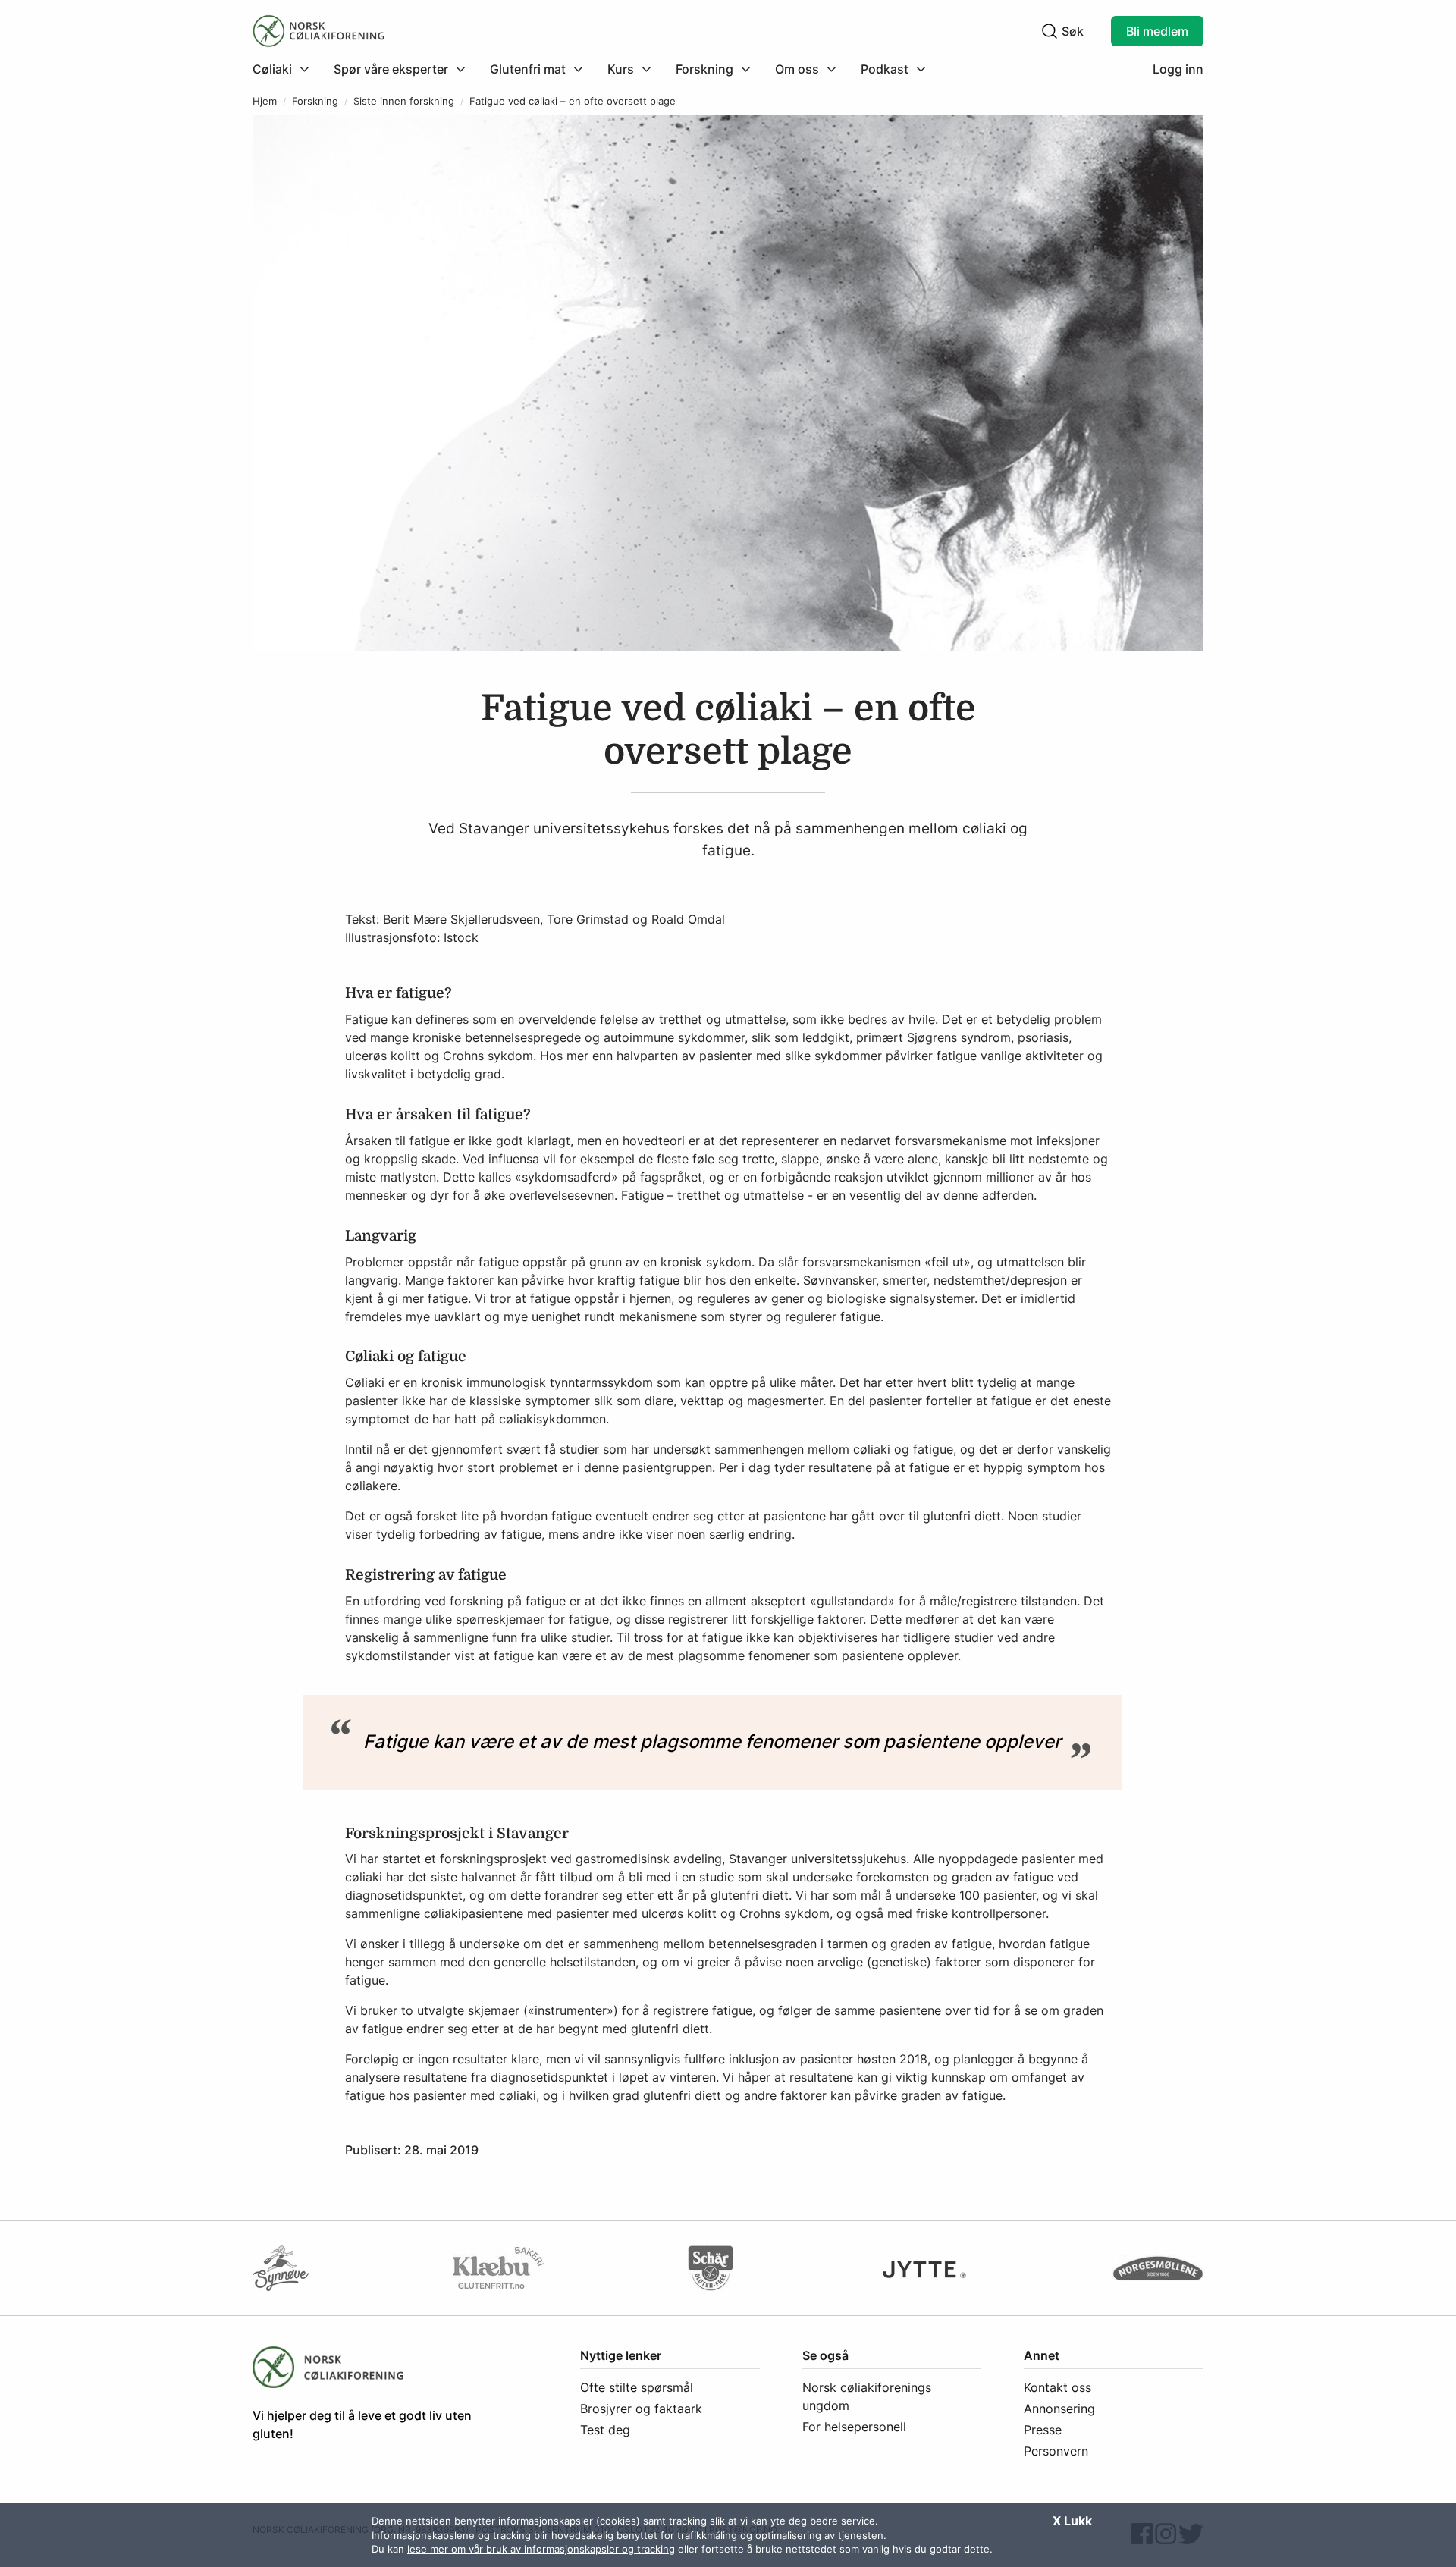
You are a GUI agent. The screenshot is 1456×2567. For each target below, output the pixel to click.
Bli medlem (1157, 31)
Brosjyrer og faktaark (641, 2409)
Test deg (605, 2430)
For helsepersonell (854, 2427)
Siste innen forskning (404, 101)
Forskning (315, 101)
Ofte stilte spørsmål (637, 2387)
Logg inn (1178, 69)
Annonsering (1059, 2409)
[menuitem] (287, 69)
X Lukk (1072, 2521)
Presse (1043, 2430)
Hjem (265, 101)
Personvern (1056, 2451)
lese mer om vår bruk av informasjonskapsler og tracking (541, 2549)
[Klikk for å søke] (1050, 31)
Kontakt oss (1057, 2387)
